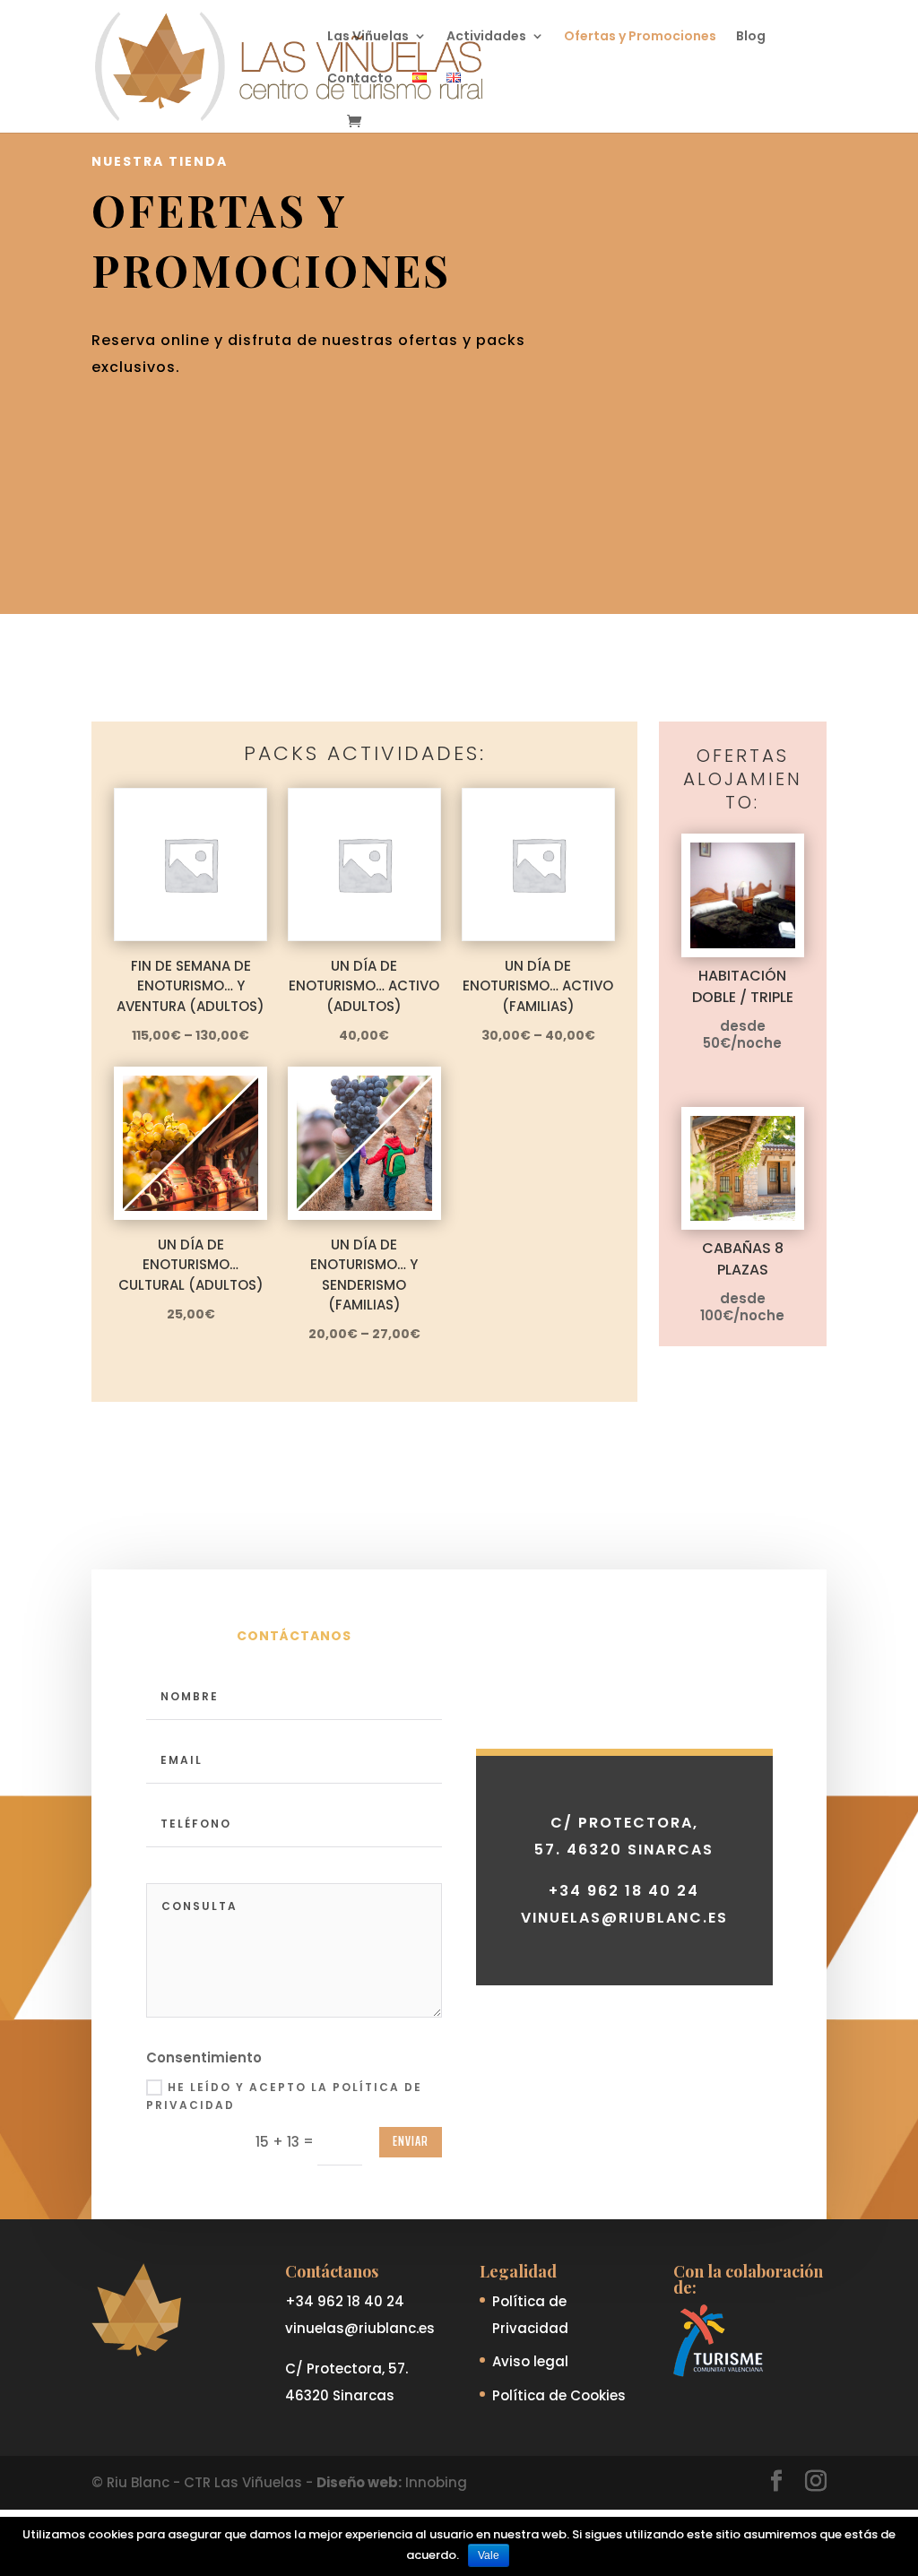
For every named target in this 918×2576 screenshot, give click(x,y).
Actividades (486, 37)
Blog (751, 37)
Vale (489, 2555)
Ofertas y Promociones (640, 37)
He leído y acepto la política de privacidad (284, 2096)
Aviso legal (530, 2361)
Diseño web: (359, 2482)
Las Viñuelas (368, 37)
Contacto (360, 79)
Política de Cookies (559, 2395)
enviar (411, 2141)
